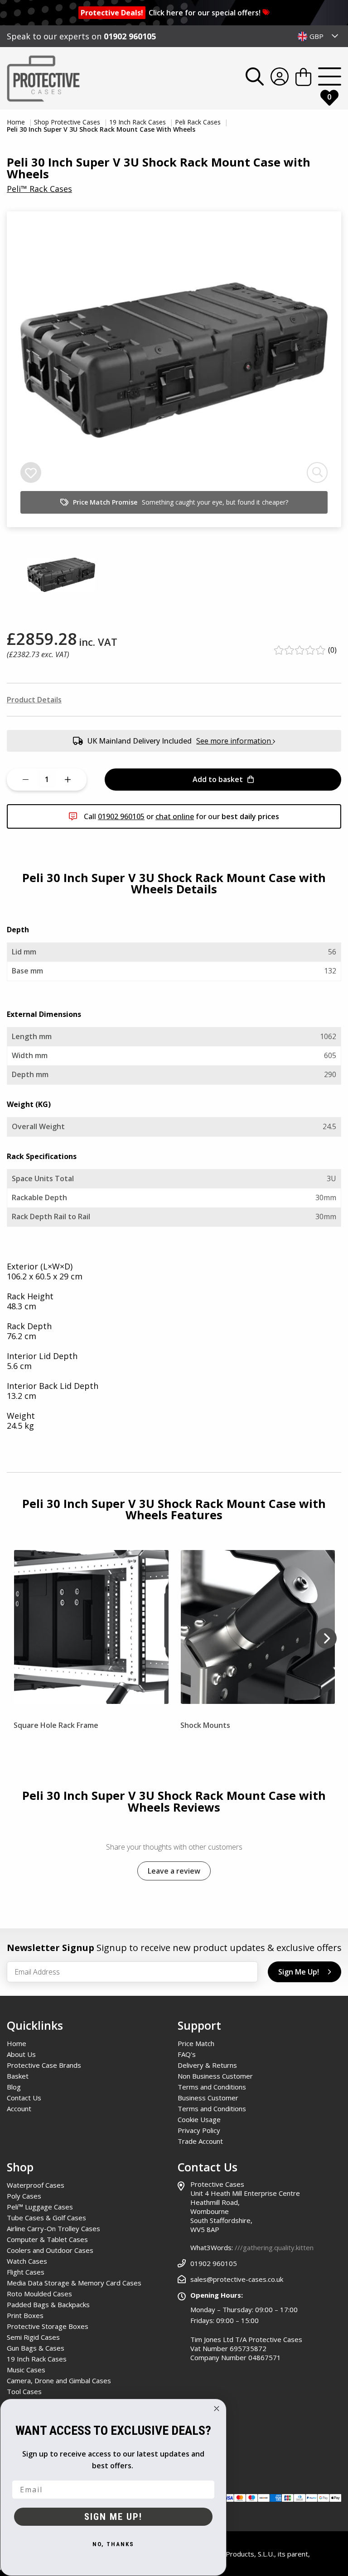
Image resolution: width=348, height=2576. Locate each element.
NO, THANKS (113, 2544)
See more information (234, 741)
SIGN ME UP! (113, 2517)
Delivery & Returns (207, 2065)
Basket (18, 2076)
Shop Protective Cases (68, 122)
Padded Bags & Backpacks (48, 2304)
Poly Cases (24, 2196)
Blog (14, 2087)
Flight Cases (26, 2272)
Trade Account (200, 2141)
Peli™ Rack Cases (39, 189)
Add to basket (218, 779)
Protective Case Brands (44, 2065)
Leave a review (174, 1871)
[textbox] (318, 36)
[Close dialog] (217, 2409)
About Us (21, 2054)
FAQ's (187, 2054)
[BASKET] (303, 79)
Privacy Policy (199, 2130)
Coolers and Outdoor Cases (50, 2250)
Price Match (196, 2043)
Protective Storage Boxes (48, 2326)
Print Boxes (25, 2315)
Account (19, 2109)
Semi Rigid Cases (33, 2337)
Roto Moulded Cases (39, 2294)
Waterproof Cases (36, 2185)
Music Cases (26, 2370)
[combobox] (318, 36)
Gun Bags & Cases (36, 2348)
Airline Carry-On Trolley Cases (53, 2228)
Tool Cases (24, 2391)
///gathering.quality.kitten (274, 2247)
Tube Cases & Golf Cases (46, 2218)
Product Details (34, 700)
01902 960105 (130, 36)
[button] (326, 1640)
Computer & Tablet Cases (47, 2239)
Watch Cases (27, 2261)
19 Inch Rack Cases (138, 122)
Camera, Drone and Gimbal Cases (59, 2380)
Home (17, 122)
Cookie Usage (199, 2119)
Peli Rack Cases (199, 122)
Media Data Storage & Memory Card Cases (74, 2283)
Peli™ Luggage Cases (40, 2207)
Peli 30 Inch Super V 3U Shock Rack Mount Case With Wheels (101, 129)
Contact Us (24, 2098)
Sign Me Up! (299, 1972)
